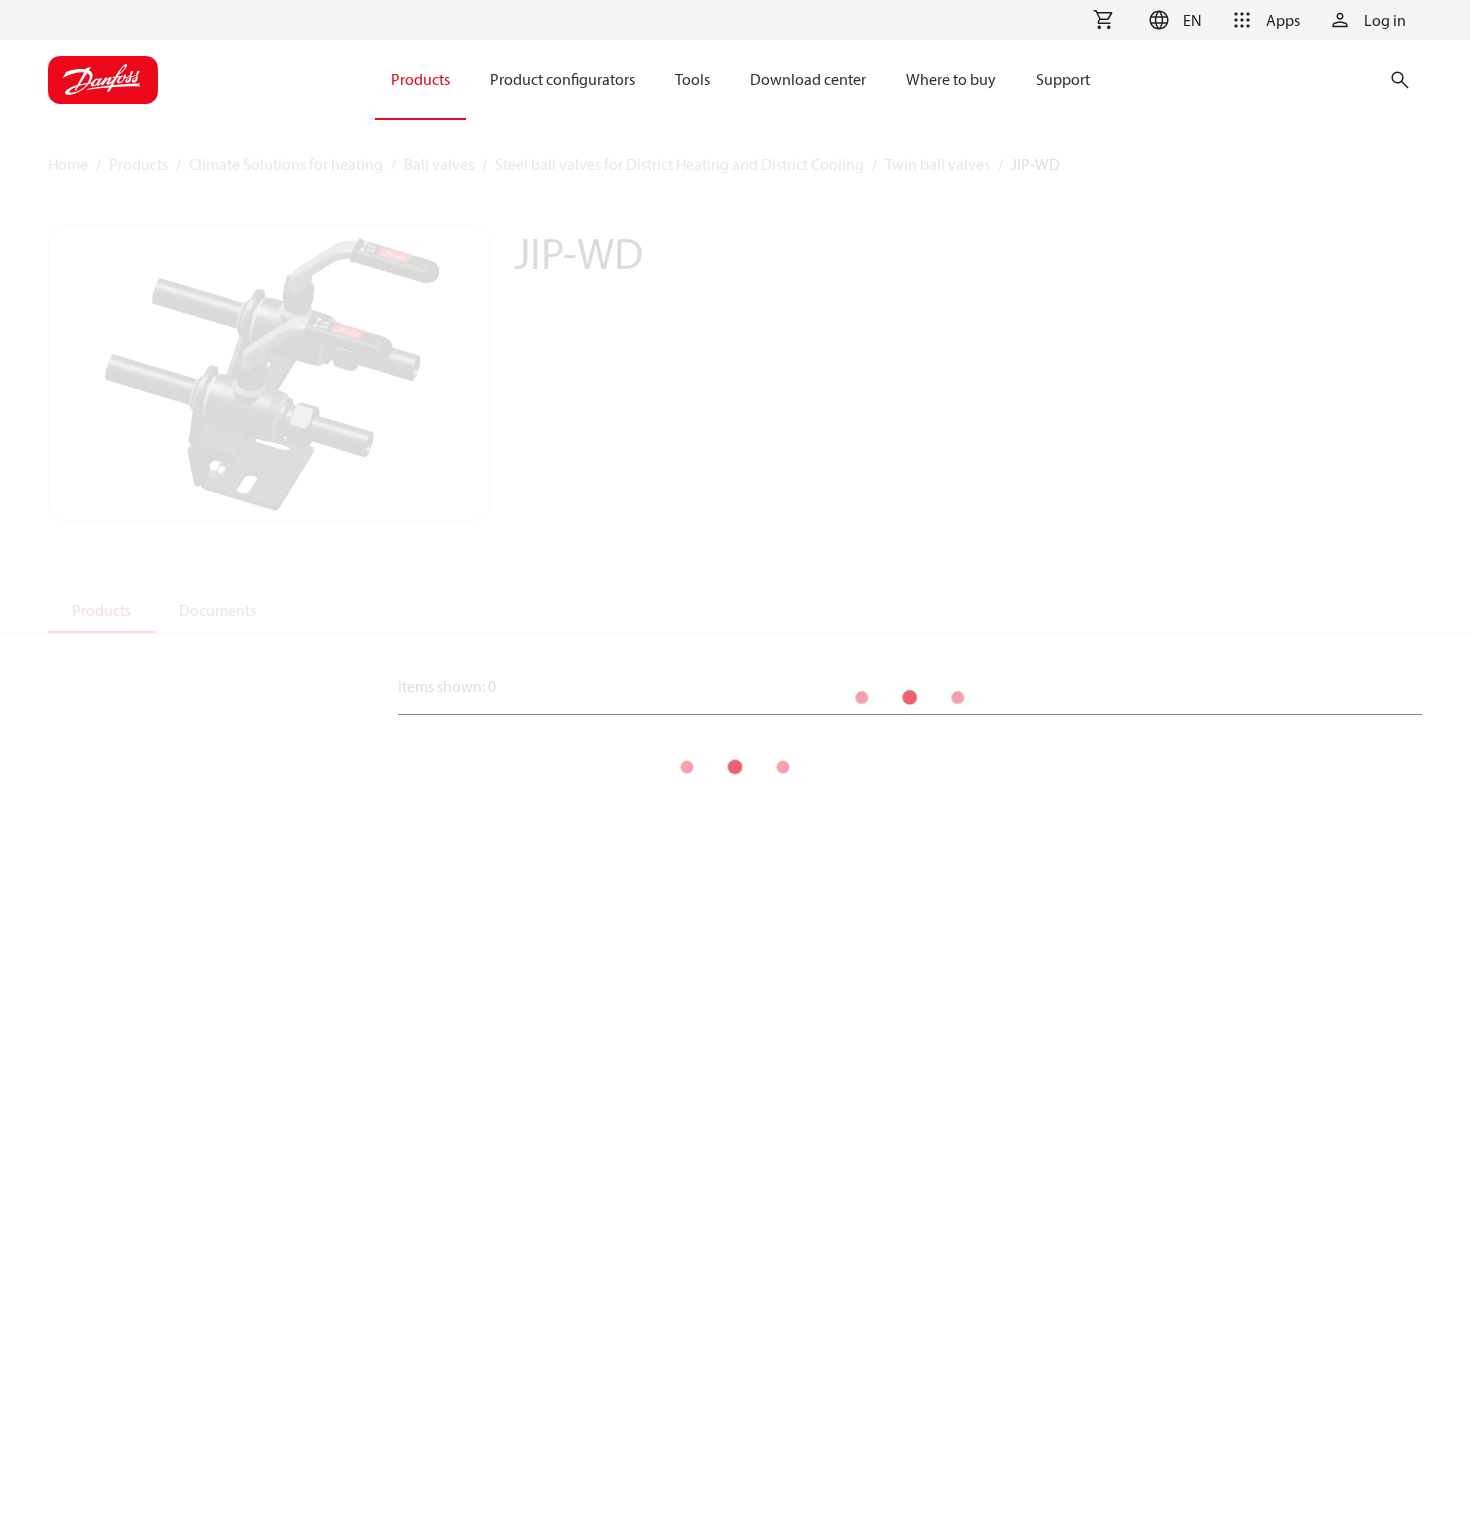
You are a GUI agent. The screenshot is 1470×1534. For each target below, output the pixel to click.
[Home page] (103, 80)
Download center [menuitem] (808, 79)
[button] (1172, 20)
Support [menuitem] (1063, 79)
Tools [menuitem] (692, 79)
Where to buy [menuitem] (951, 79)
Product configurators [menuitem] (562, 79)
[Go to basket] (1103, 20)
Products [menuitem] (420, 79)
